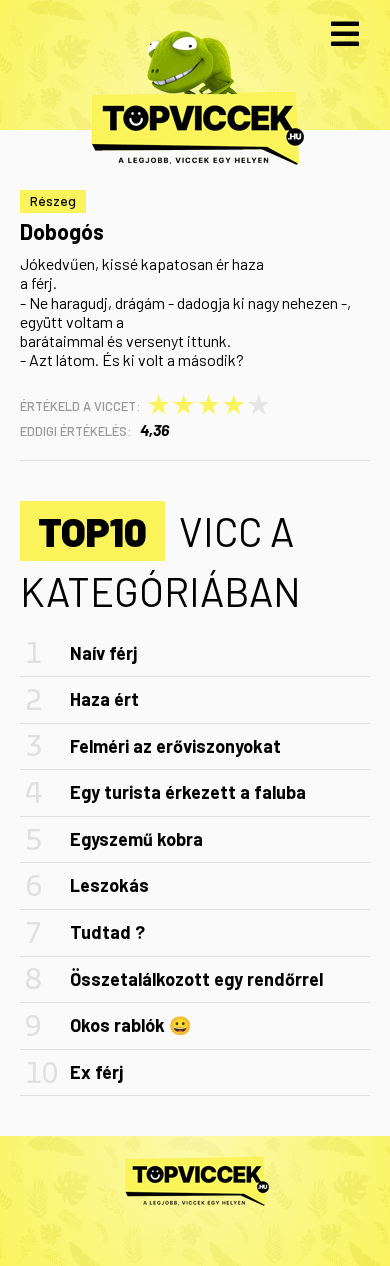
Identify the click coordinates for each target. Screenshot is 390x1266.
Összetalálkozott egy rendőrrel (196, 979)
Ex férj (96, 1072)
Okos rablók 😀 (130, 1025)
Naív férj (103, 653)
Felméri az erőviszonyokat (175, 746)
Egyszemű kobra (136, 839)
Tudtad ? (107, 932)
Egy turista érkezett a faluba (188, 792)
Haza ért (104, 699)
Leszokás (109, 885)
